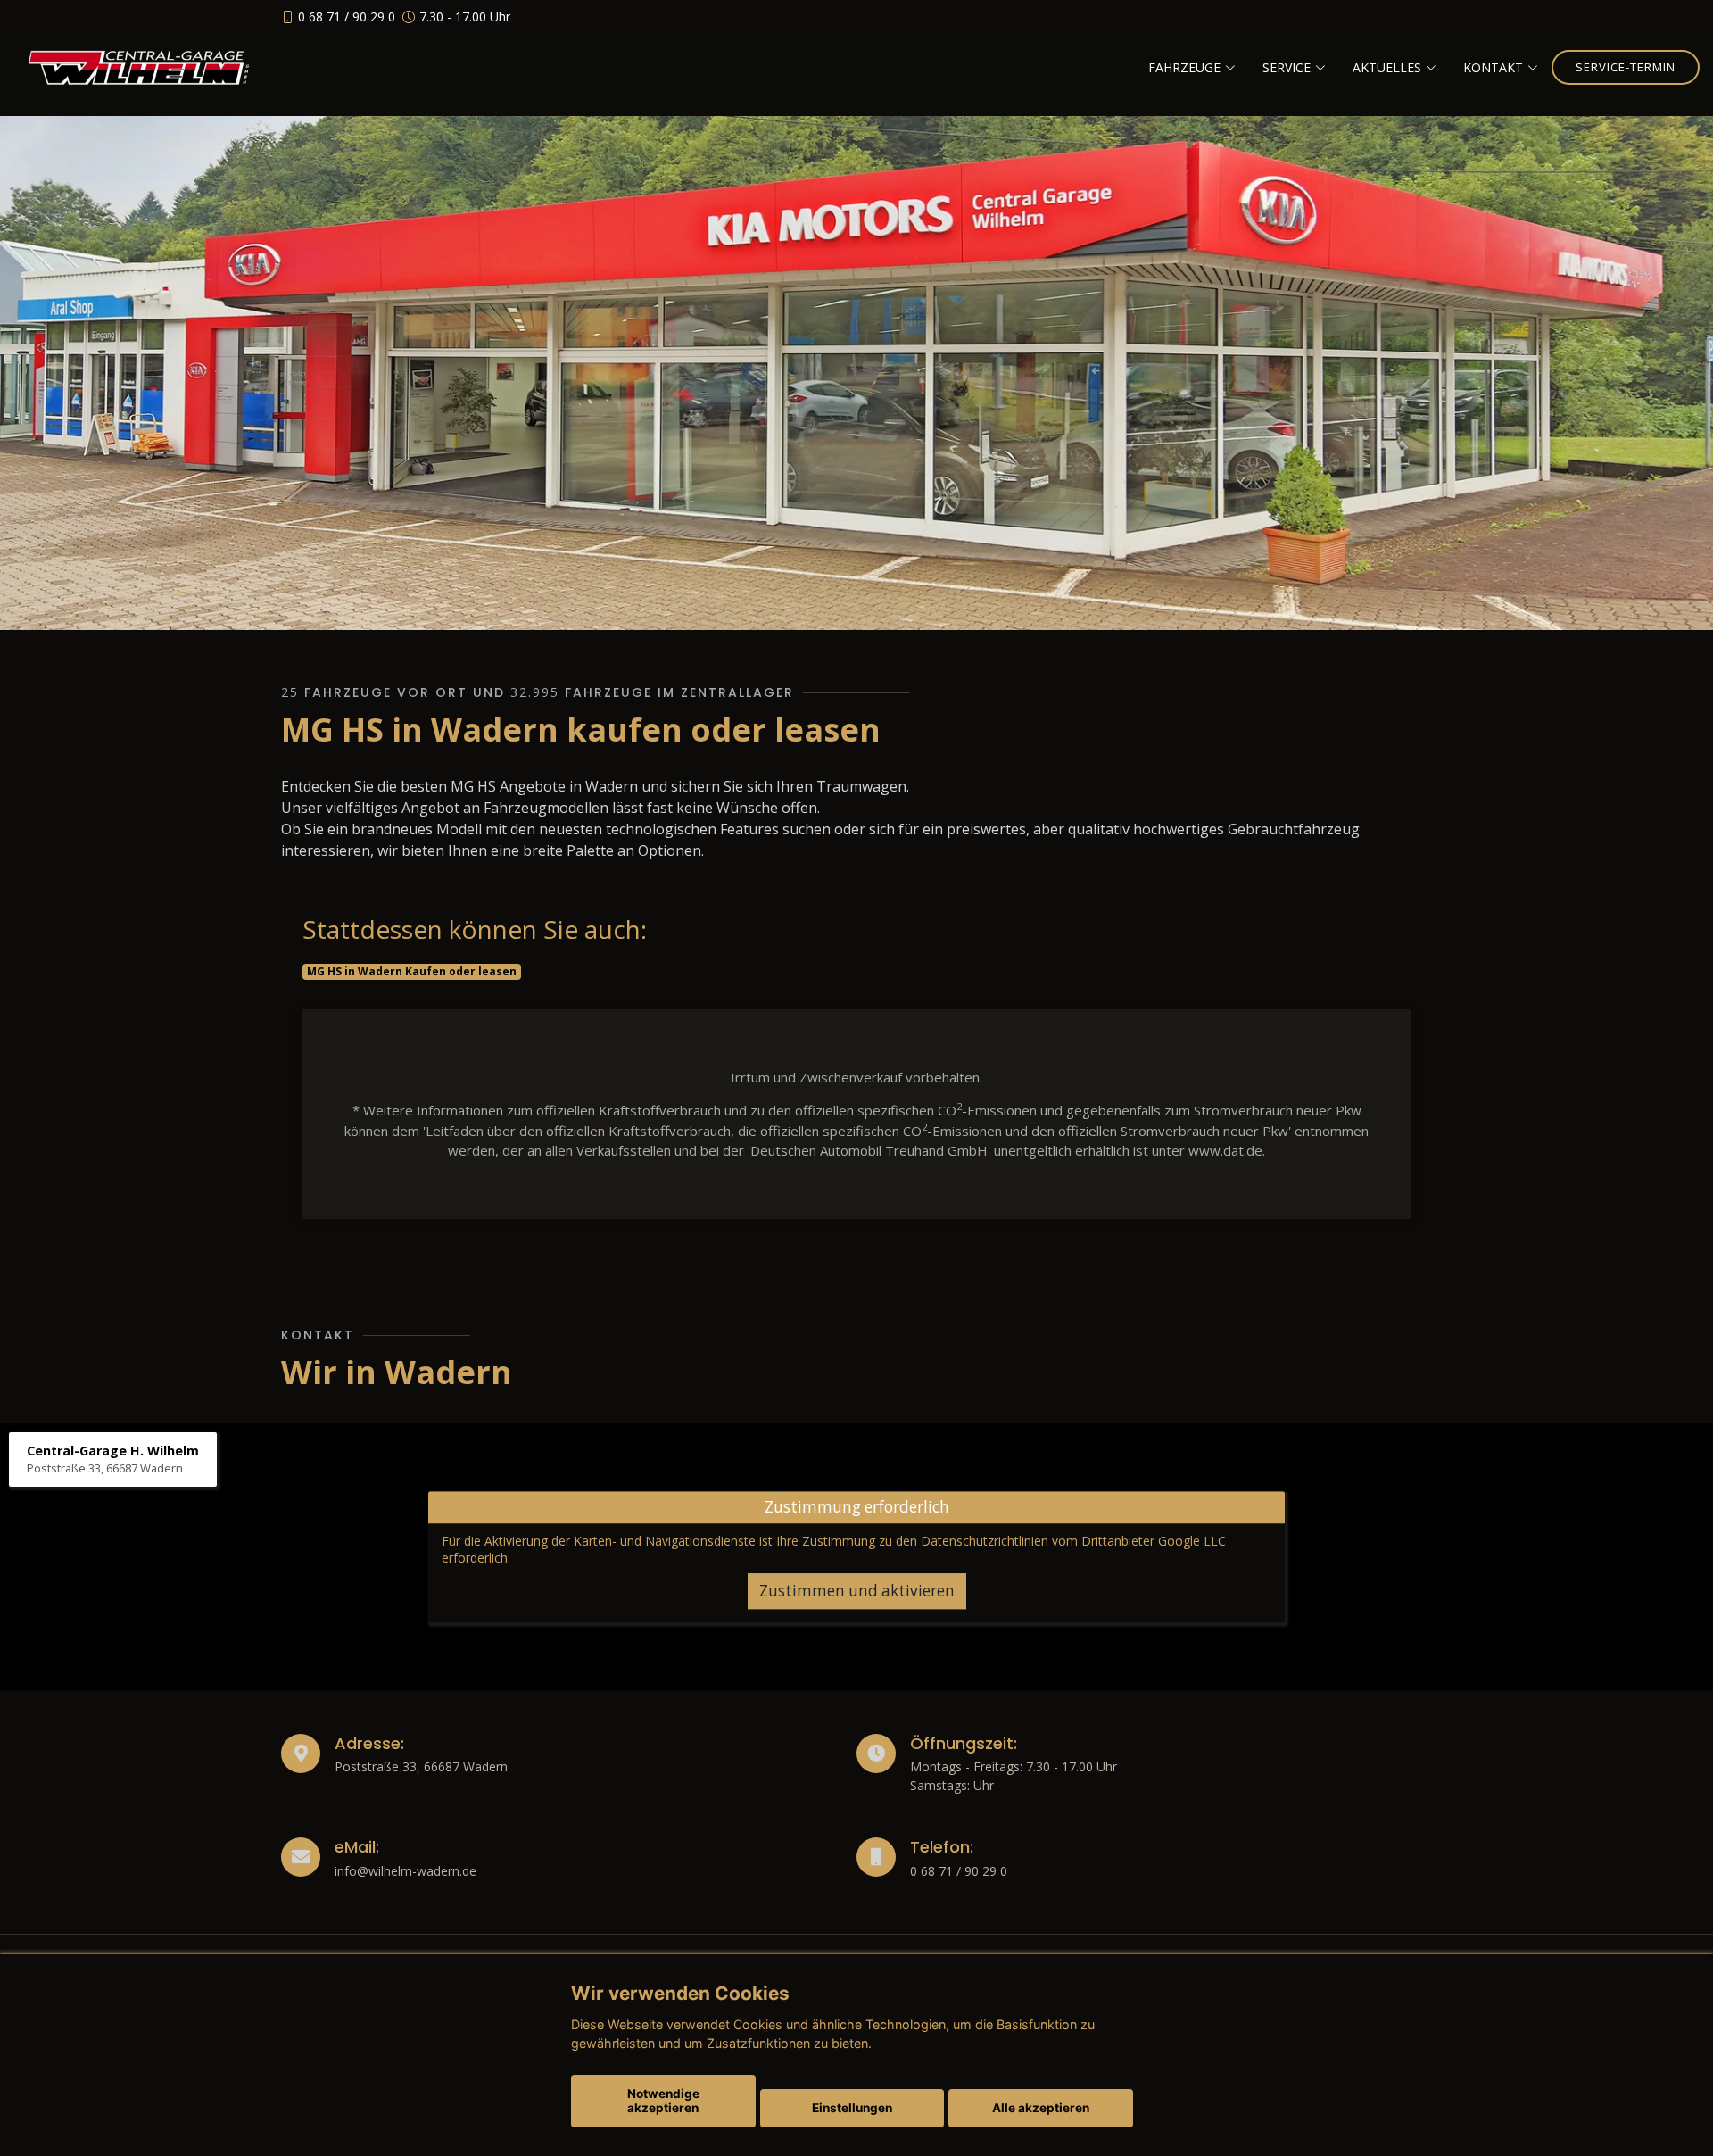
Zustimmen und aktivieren (857, 1591)
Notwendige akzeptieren (663, 2101)
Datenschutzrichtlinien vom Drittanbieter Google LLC (1073, 1541)
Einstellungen (852, 2108)
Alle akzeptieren (1041, 2108)
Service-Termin (1626, 67)
